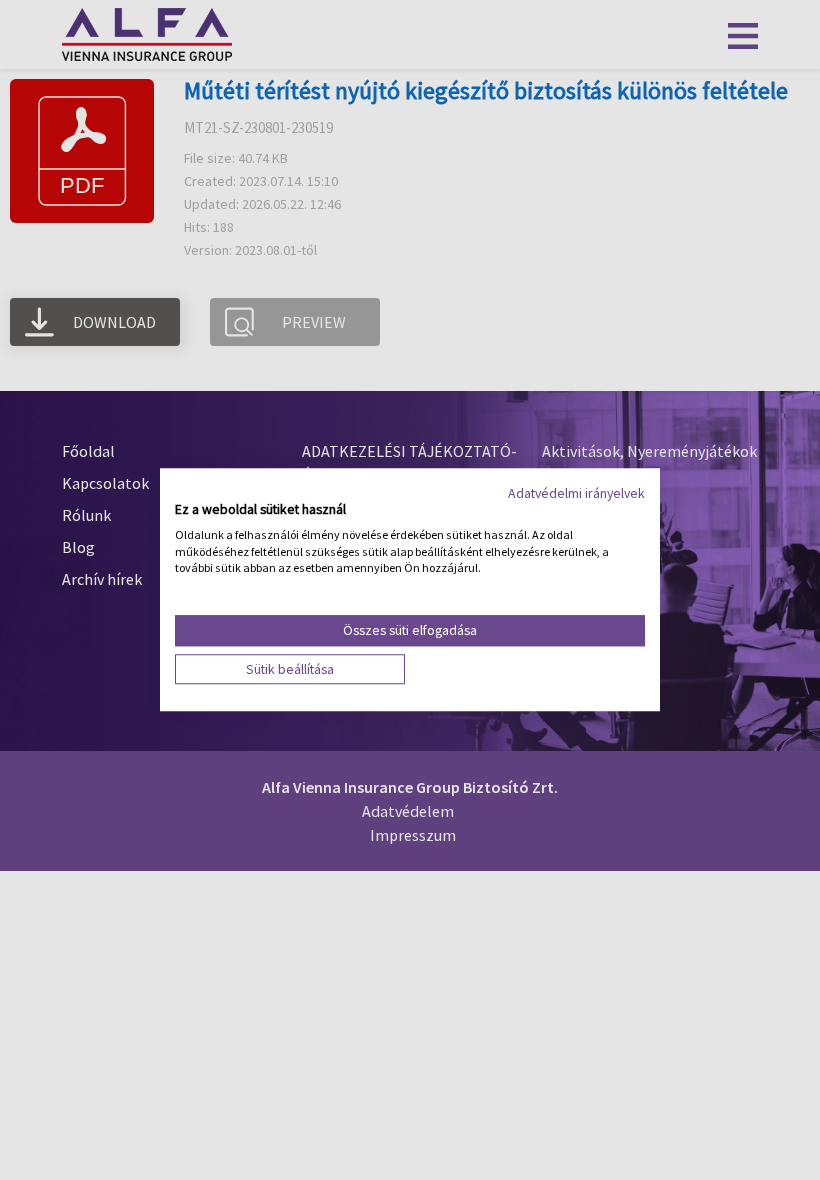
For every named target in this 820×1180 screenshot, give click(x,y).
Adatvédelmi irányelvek (576, 493)
